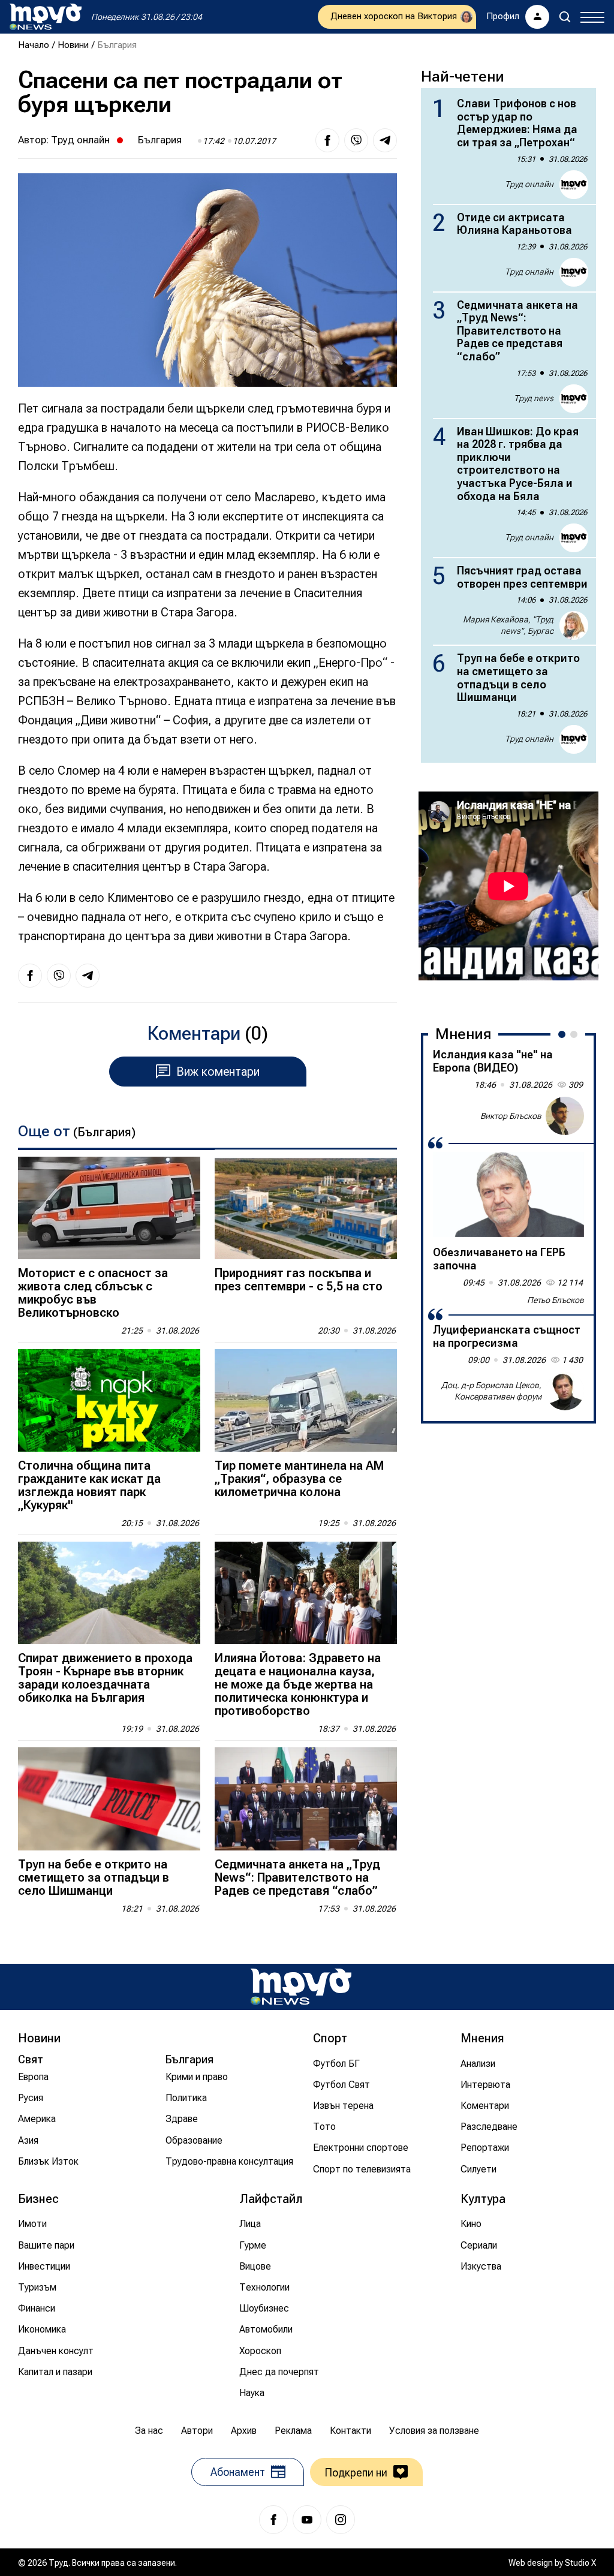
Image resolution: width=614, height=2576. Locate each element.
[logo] (46, 17)
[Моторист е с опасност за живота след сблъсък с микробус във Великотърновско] (109, 1208)
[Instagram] (341, 2520)
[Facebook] (273, 2520)
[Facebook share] (327, 140)
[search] (565, 17)
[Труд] (301, 1987)
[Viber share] (356, 140)
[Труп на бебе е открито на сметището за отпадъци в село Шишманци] (109, 1799)
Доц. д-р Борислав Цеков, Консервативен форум (491, 1391)
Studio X (580, 2563)
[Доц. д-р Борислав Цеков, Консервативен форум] (565, 1391)
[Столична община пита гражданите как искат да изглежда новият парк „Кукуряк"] (109, 1400)
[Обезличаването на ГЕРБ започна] (508, 1194)
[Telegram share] (385, 140)
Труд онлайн (80, 140)
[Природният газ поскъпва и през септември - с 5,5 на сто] (306, 1208)
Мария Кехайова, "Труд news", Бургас (508, 625)
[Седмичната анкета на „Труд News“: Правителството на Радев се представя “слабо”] (306, 1799)
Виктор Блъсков (511, 1116)
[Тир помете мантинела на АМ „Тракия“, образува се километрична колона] (306, 1400)
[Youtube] (307, 2520)
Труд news (534, 398)
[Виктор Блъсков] (565, 1116)
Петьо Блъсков (556, 1300)
